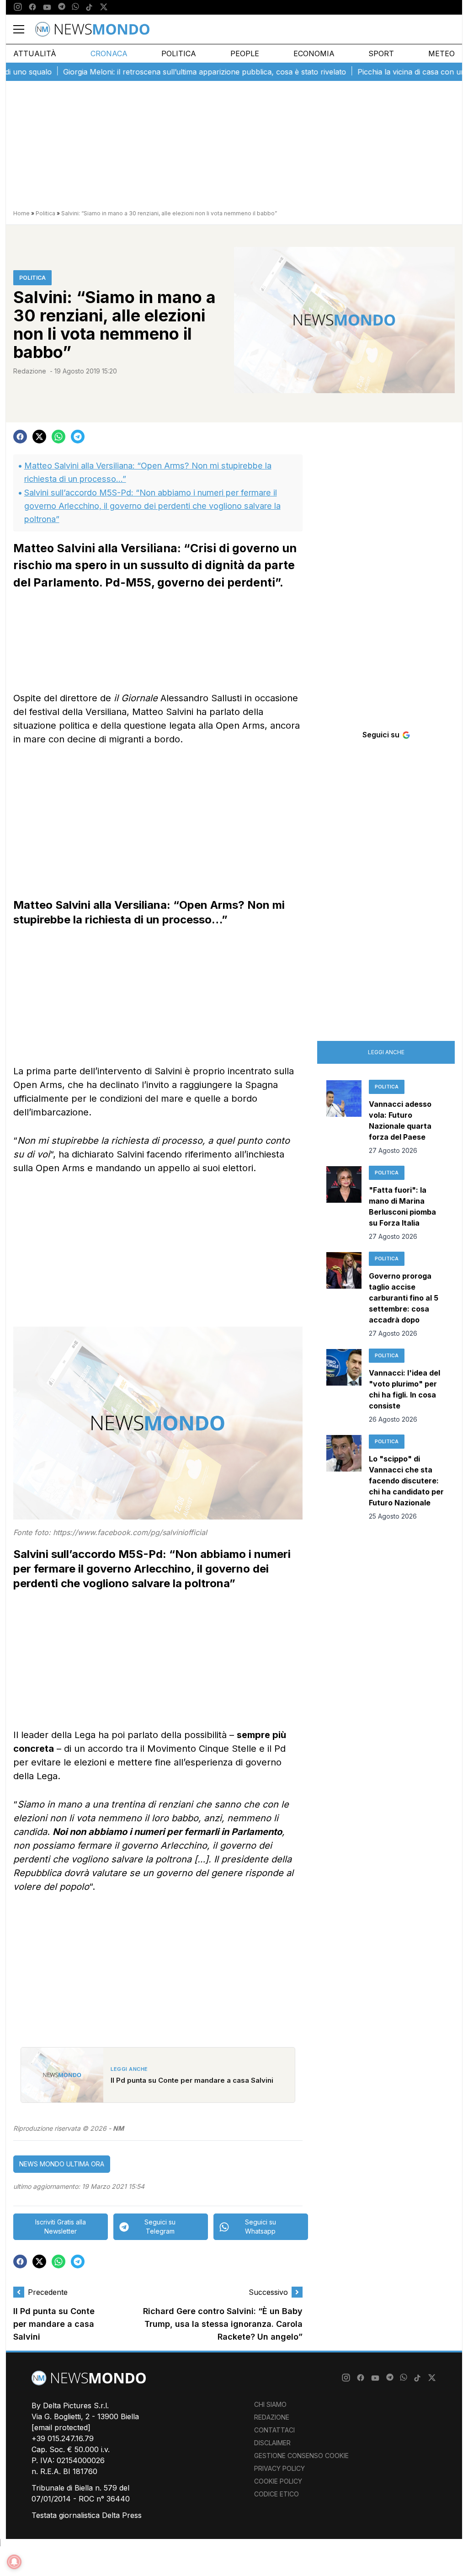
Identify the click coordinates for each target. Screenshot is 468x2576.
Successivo (268, 2292)
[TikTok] (89, 7)
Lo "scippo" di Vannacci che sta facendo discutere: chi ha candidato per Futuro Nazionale (406, 1481)
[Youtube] (47, 7)
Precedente (48, 2292)
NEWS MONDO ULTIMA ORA (62, 2164)
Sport (381, 53)
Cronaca (109, 53)
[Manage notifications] (14, 2562)
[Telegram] (62, 7)
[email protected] (61, 2427)
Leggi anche (386, 1052)
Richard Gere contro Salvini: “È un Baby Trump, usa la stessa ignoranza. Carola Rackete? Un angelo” (223, 2324)
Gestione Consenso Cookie (301, 2456)
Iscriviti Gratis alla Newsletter (61, 2227)
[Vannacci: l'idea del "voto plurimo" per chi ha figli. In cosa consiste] (344, 1387)
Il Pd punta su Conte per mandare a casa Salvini (54, 2324)
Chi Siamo (270, 2404)
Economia (314, 53)
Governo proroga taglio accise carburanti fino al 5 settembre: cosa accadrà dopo (404, 1298)
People (245, 53)
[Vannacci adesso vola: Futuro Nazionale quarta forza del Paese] (344, 1118)
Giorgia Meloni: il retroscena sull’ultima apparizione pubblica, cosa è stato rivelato (169, 72)
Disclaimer (272, 2443)
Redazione (30, 371)
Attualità (35, 53)
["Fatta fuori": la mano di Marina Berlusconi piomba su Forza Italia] (344, 1204)
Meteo (441, 53)
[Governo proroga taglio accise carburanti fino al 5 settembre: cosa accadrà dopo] (344, 1295)
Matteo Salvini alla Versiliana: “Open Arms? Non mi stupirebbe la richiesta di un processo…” (148, 472)
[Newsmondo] (92, 29)
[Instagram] (18, 7)
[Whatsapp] (75, 7)
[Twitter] (104, 7)
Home (21, 213)
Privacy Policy (279, 2468)
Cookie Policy (278, 2481)
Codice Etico (277, 2494)
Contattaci (274, 2430)
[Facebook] (32, 7)
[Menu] (24, 29)
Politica (179, 53)
